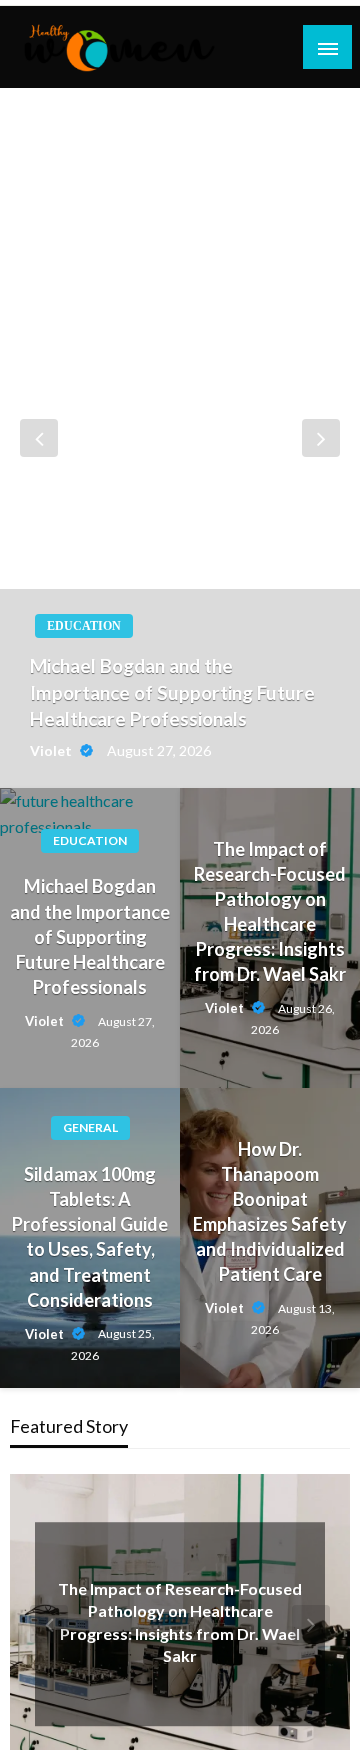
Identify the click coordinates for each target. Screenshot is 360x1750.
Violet (52, 750)
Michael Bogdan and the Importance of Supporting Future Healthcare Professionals (172, 692)
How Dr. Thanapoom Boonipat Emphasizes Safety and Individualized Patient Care (270, 1212)
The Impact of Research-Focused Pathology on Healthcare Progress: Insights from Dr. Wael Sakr (270, 912)
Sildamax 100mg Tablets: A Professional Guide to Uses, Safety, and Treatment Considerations (90, 1237)
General (90, 1127)
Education (84, 626)
